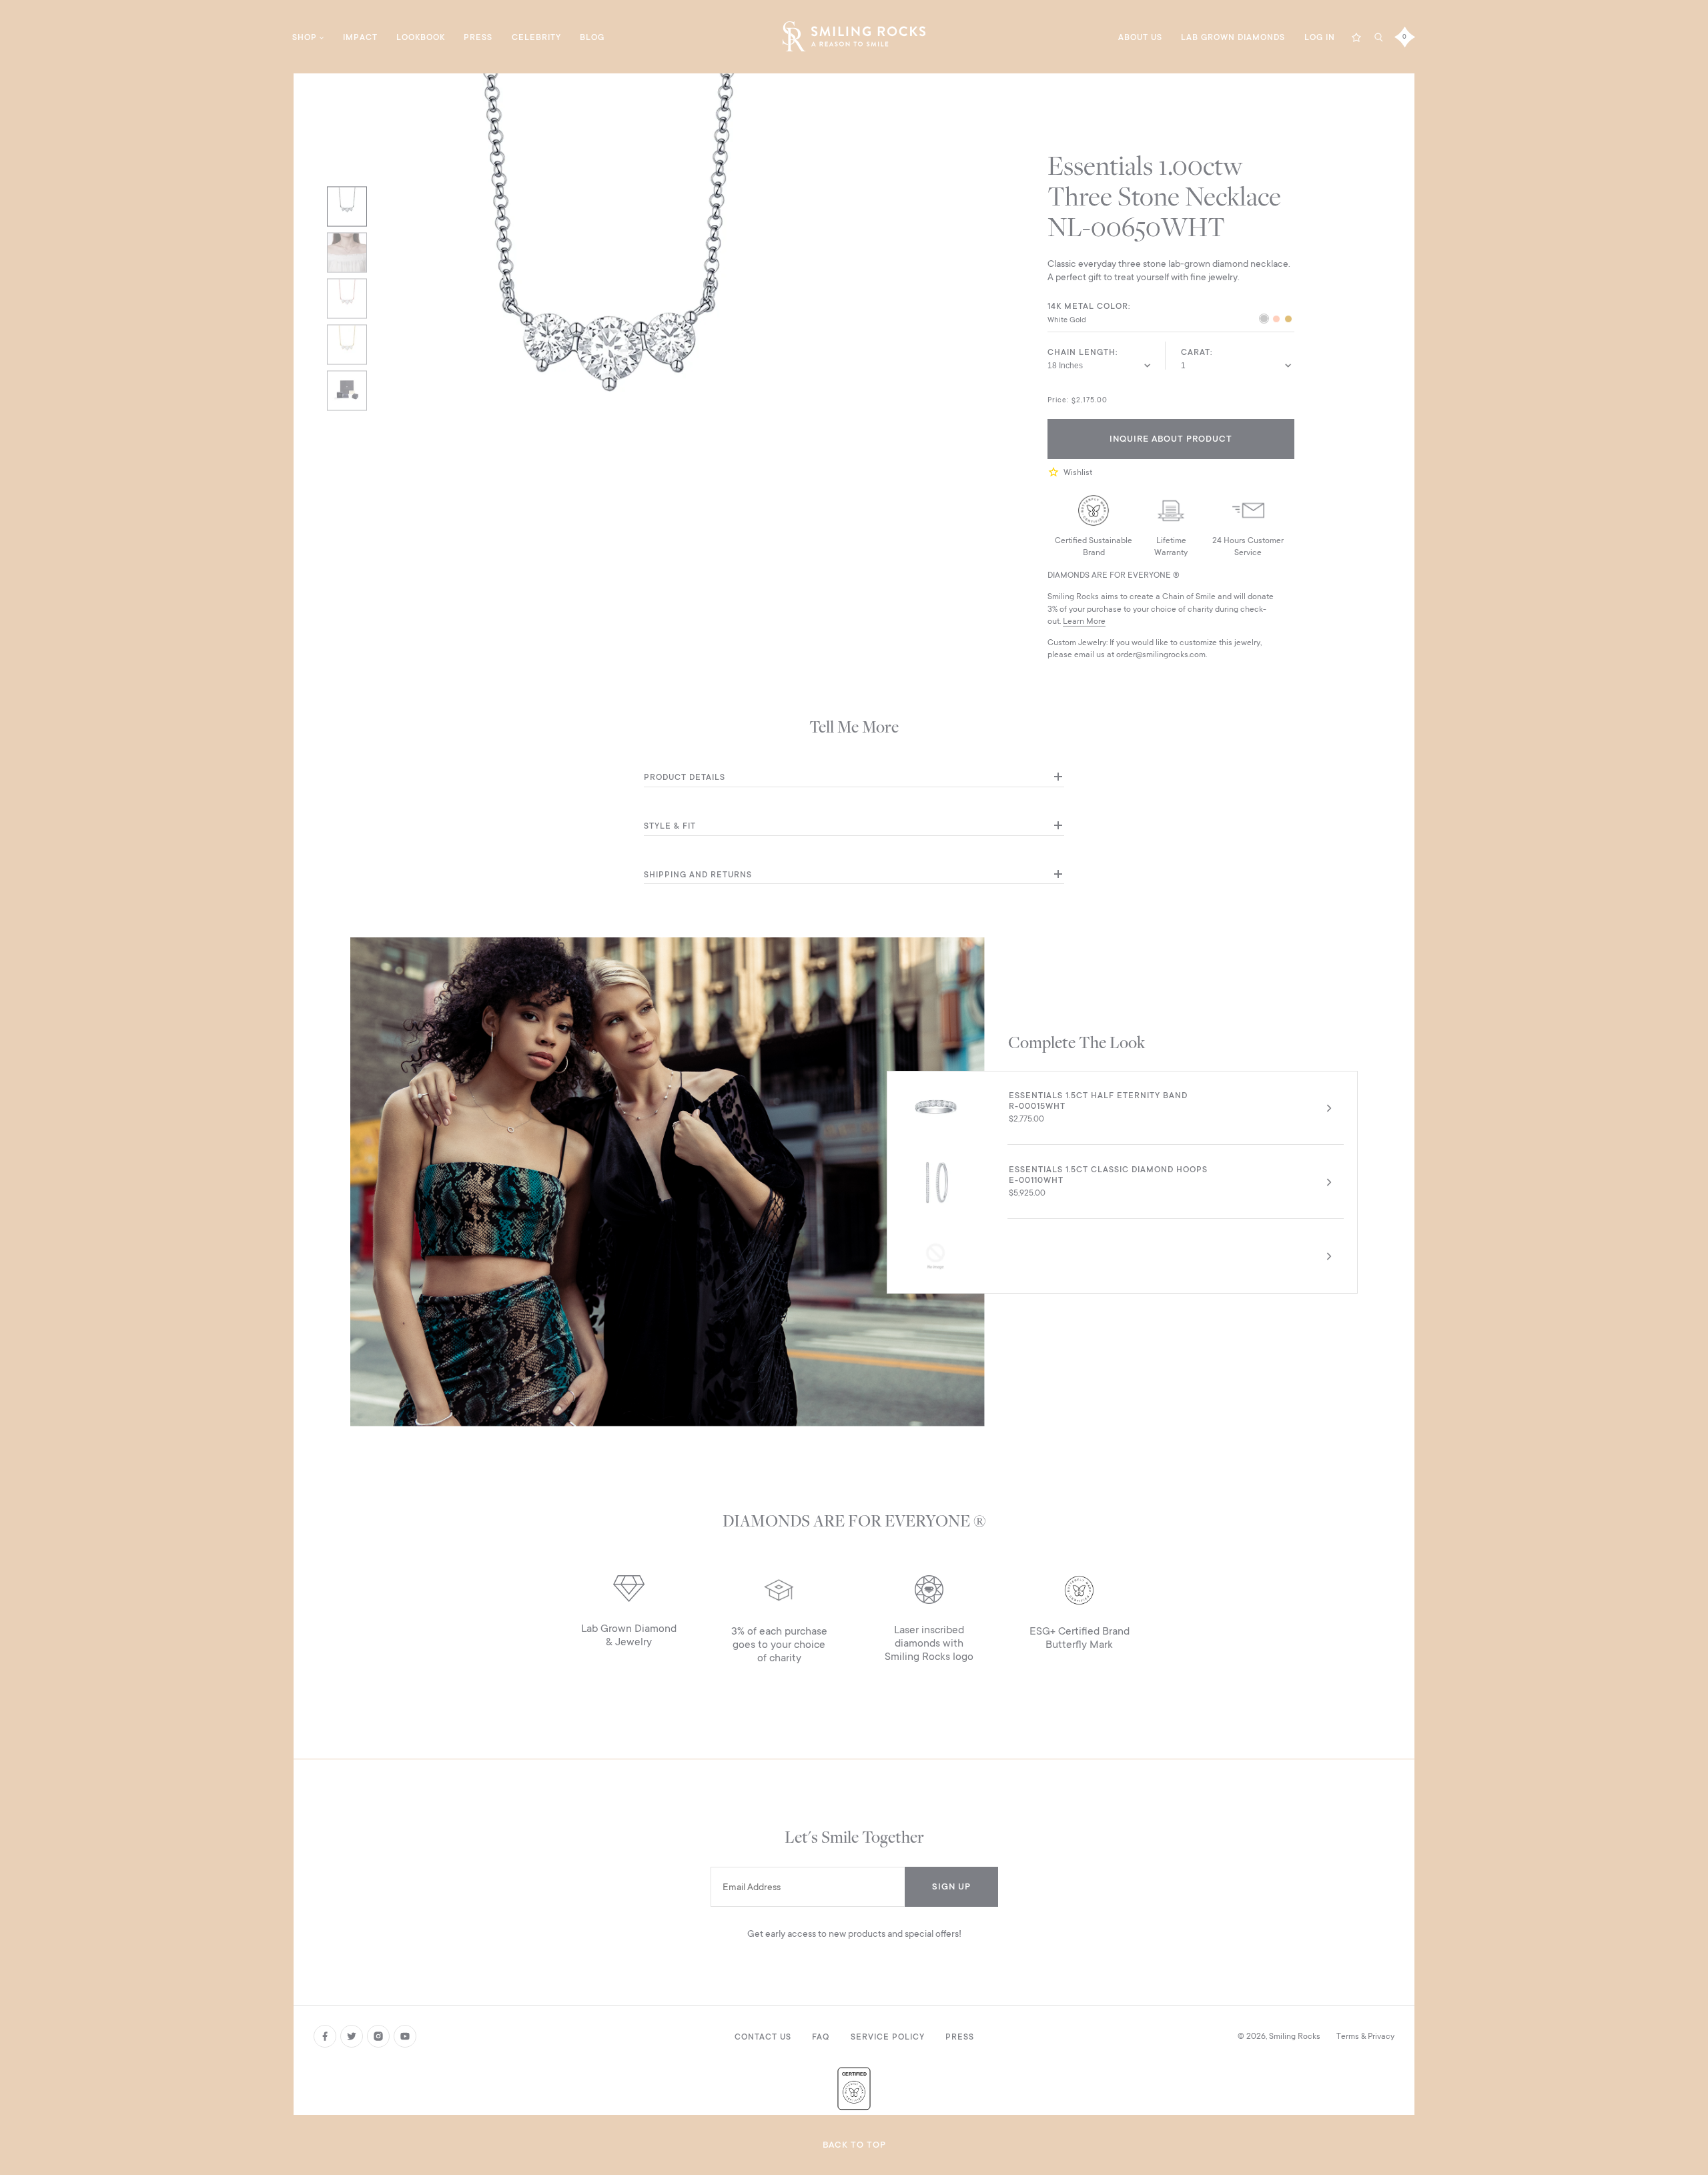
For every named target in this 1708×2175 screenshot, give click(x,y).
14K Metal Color (1088, 306)
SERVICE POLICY (888, 2037)
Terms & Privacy (1365, 2036)
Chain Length (1082, 352)
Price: (1058, 400)
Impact (360, 37)
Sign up (951, 1886)
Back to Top (854, 2145)
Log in (1320, 37)
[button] (1055, 472)
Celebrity (536, 37)
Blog (592, 37)
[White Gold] (1264, 320)
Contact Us (763, 2037)
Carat (1196, 352)
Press (478, 37)
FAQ (821, 2037)
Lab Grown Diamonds (1233, 37)
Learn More (1084, 621)
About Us (1140, 37)
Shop (305, 37)
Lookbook (421, 37)
